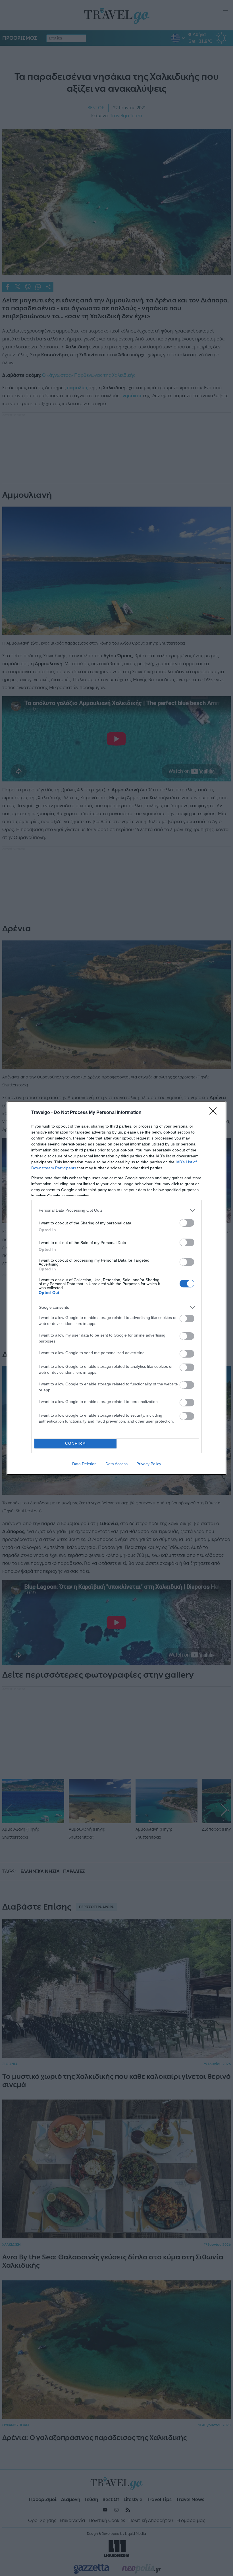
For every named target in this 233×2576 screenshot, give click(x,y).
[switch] (187, 1223)
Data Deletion (84, 1464)
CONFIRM (76, 1443)
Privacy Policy (149, 1464)
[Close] (215, 1113)
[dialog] (116, 1288)
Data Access (116, 1464)
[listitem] (116, 1210)
